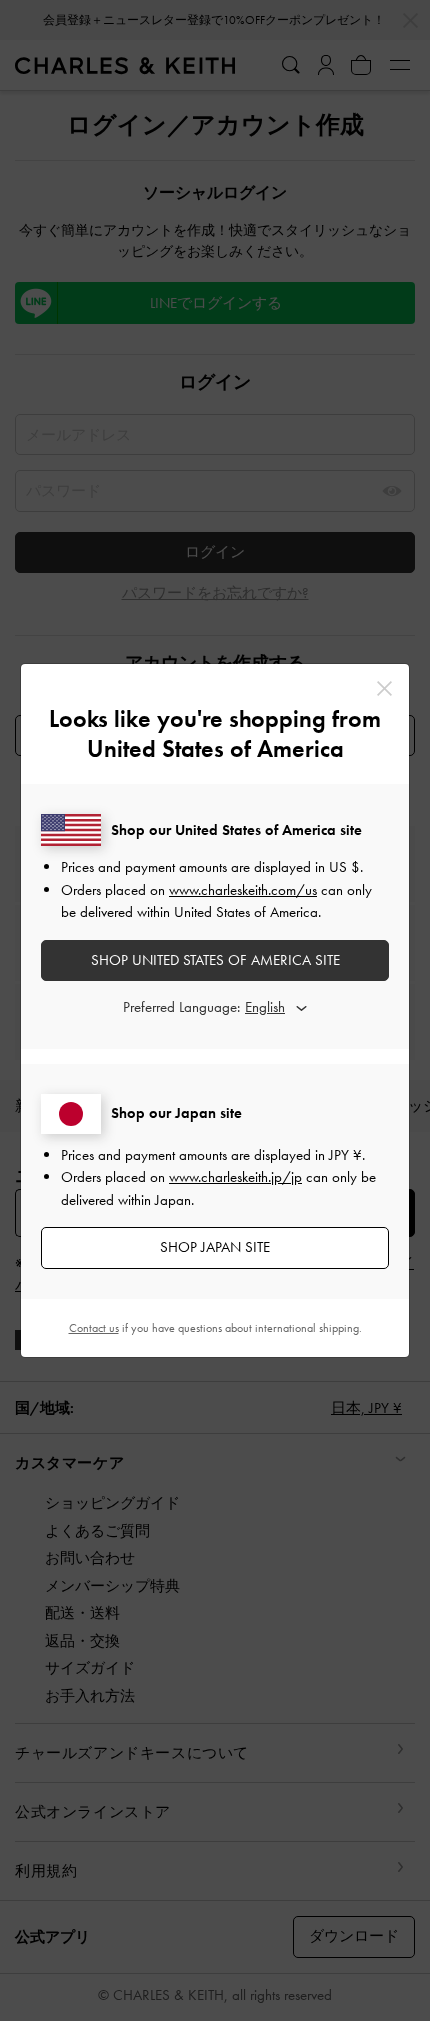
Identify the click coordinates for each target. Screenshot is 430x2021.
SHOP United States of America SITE (215, 960)
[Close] (384, 688)
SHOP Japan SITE (215, 1247)
